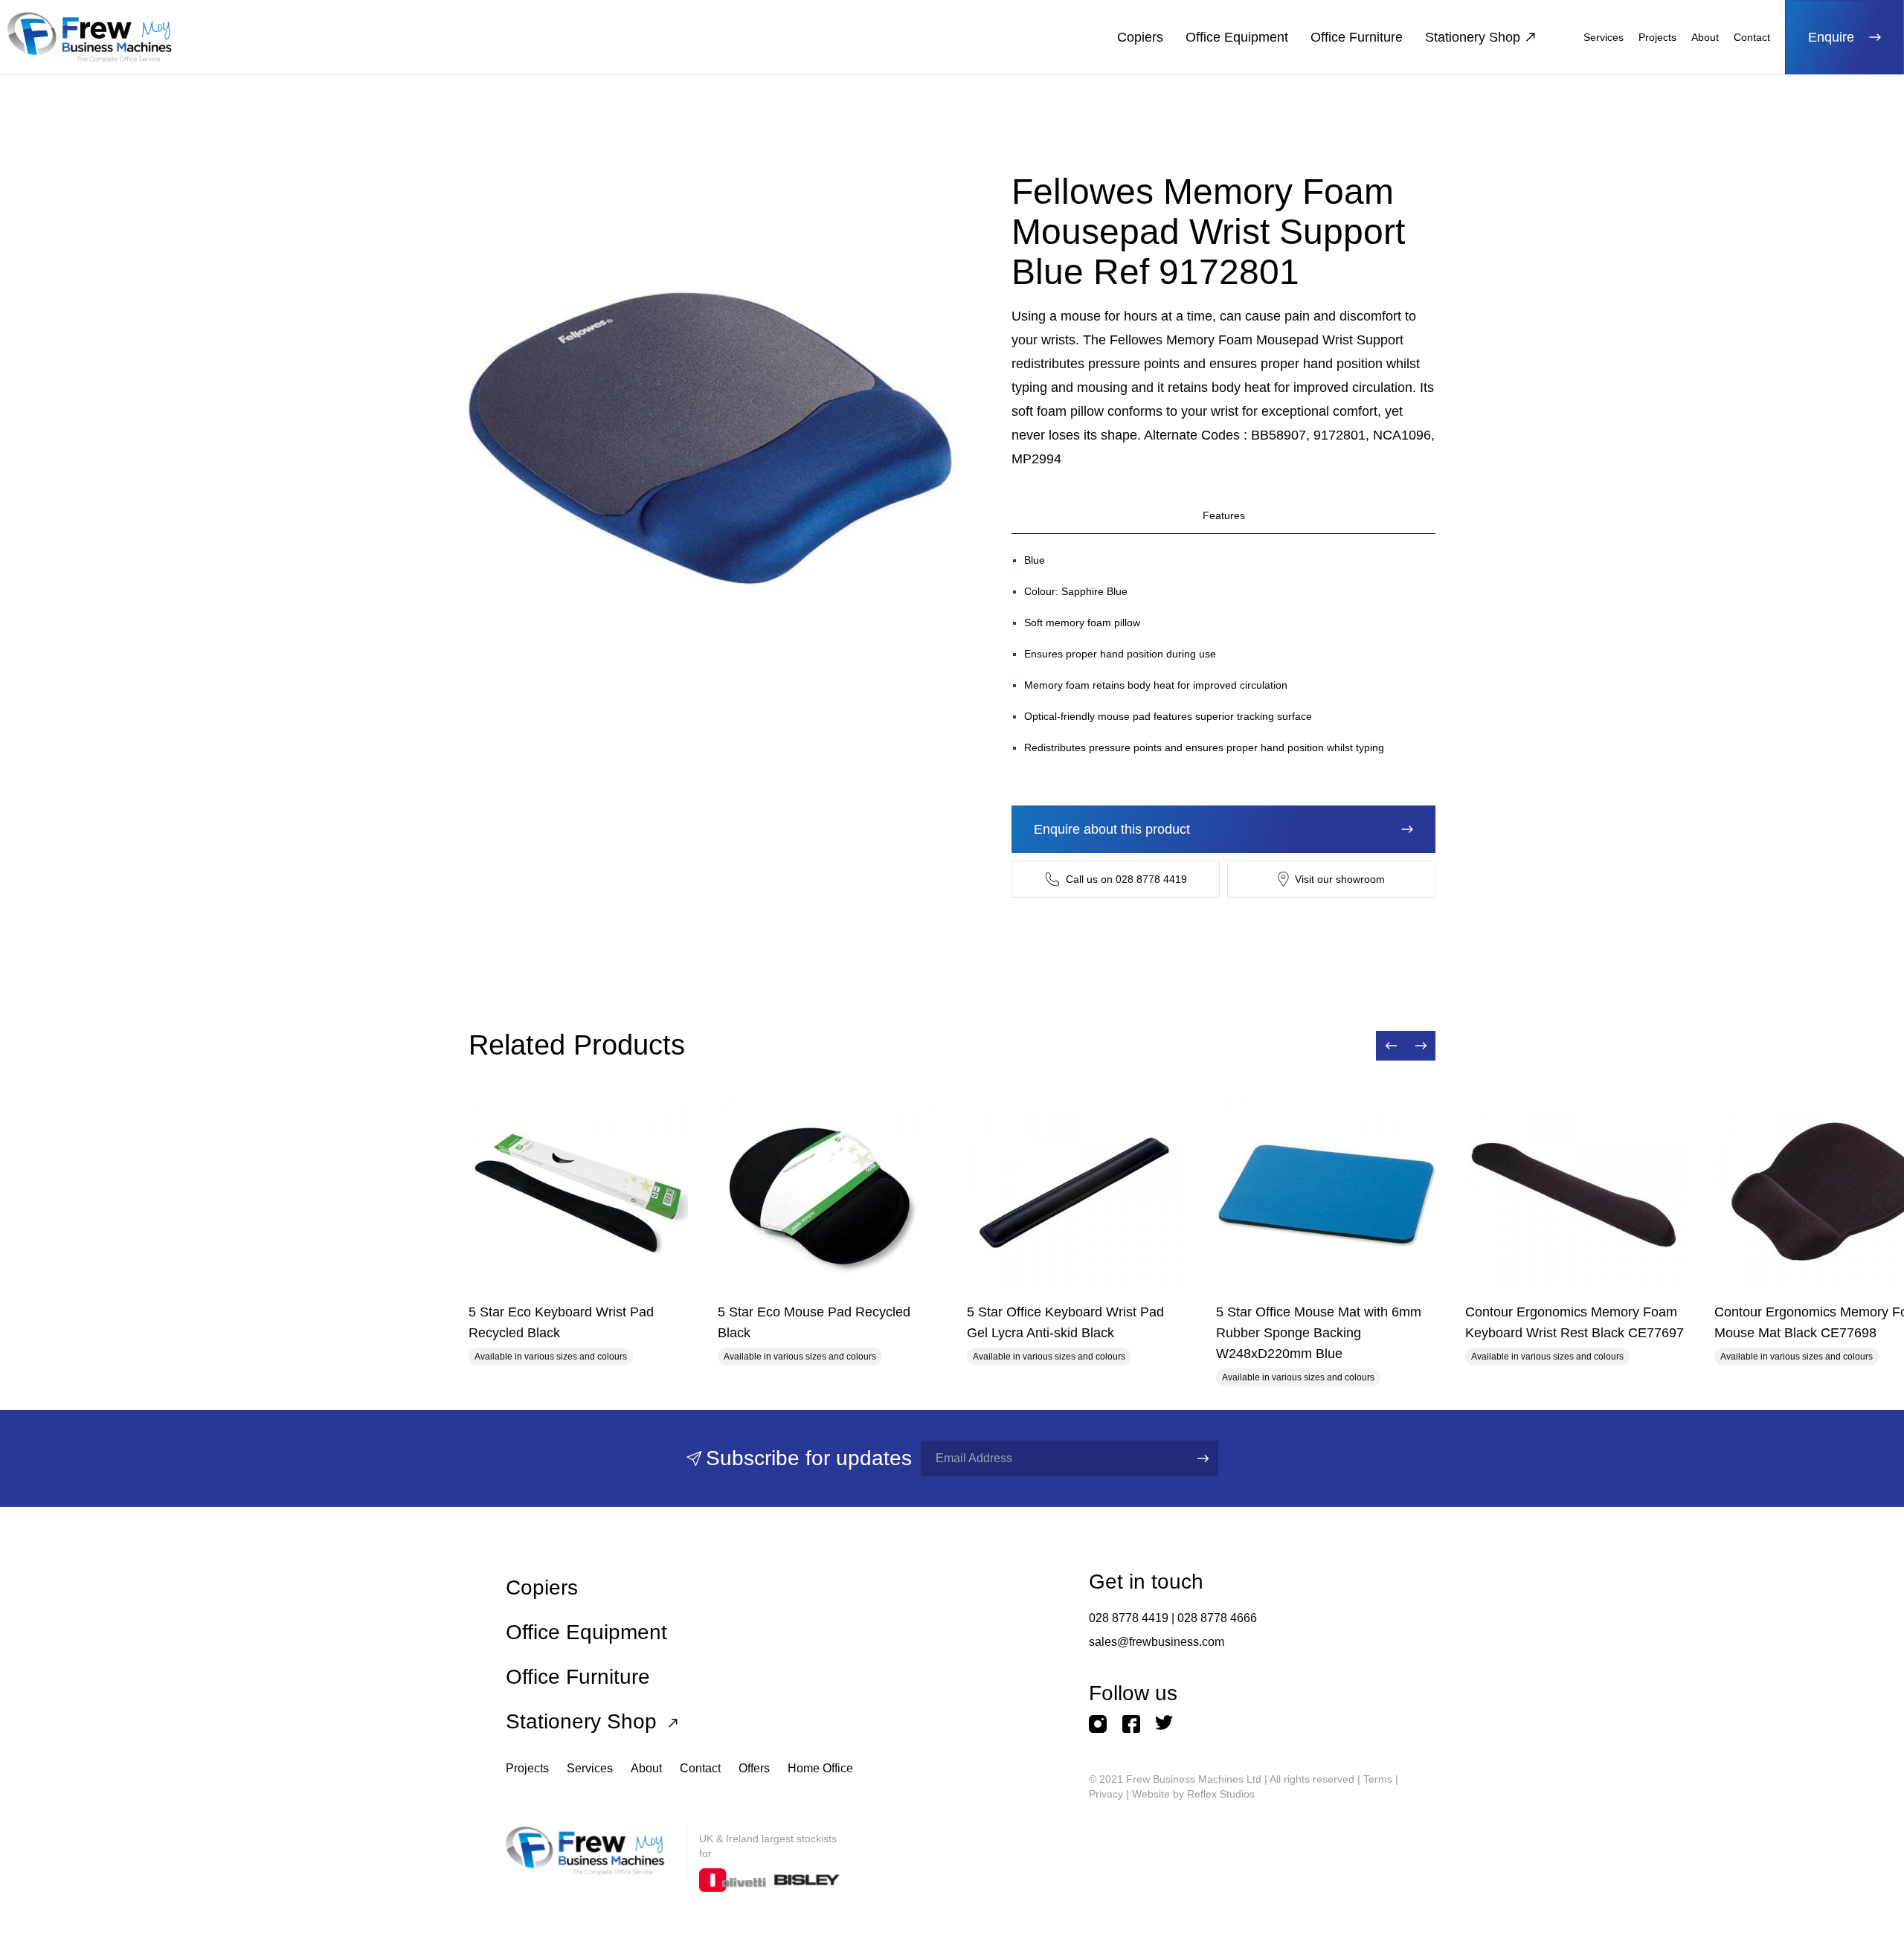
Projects (1657, 37)
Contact (1752, 37)
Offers (754, 1768)
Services (1604, 37)
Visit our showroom (1340, 879)
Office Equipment (1237, 37)
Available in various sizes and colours (551, 1357)
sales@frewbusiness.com (1157, 1642)
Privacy (1106, 1794)
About (1705, 37)
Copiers (1140, 37)
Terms (1378, 1779)
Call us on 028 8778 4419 (1126, 879)
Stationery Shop (1473, 37)
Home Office (820, 1768)
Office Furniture (1357, 37)
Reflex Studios (1221, 1794)
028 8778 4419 (1129, 1618)
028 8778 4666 (1217, 1618)
